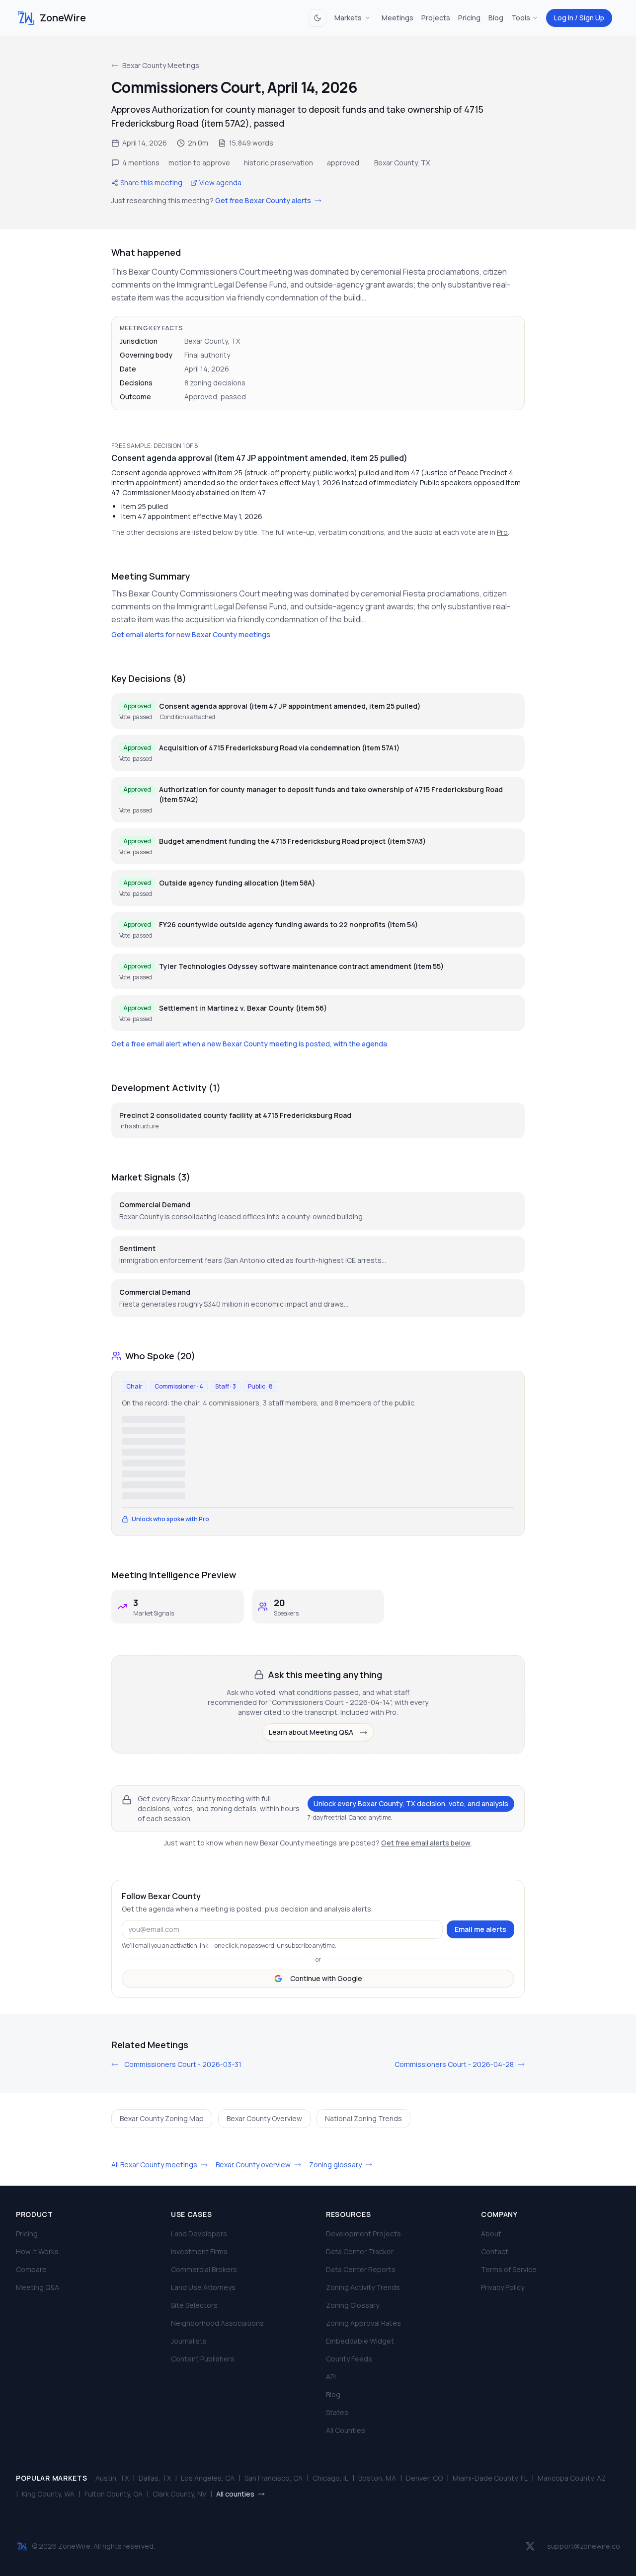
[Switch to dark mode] (318, 18)
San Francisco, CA (274, 2478)
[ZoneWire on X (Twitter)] (530, 2546)
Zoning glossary (336, 2165)
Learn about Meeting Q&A (311, 1732)
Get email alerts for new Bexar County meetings (191, 634)
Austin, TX (112, 2478)
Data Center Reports (361, 2269)
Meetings (397, 18)
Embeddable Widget (360, 2341)
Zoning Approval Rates (363, 2323)
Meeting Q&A (38, 2287)
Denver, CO (424, 2478)
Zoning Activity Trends (363, 2287)
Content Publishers (203, 2359)
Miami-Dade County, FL (490, 2478)
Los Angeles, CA (208, 2478)
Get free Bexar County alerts (264, 200)
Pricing (469, 18)
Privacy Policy (503, 2287)
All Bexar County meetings (155, 2165)
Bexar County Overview (264, 2118)
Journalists (189, 2341)
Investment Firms (199, 2251)
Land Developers (199, 2234)
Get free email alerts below (426, 1843)
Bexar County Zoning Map (162, 2118)
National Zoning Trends (363, 2118)
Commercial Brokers (204, 2269)
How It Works (37, 2251)
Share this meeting (151, 183)
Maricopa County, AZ (572, 2478)
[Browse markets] (368, 18)
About (491, 2234)
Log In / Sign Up (579, 18)
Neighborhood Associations (217, 2323)
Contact (495, 2251)
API (331, 2377)
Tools (521, 18)
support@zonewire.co (584, 2546)
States (337, 2412)
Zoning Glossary (353, 2305)
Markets (348, 18)
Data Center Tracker (360, 2251)
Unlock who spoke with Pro (170, 1519)
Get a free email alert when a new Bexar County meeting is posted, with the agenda (249, 1044)
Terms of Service (509, 2269)
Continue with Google (326, 1978)
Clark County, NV (179, 2494)
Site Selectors (194, 2305)
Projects (436, 18)
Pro (502, 532)
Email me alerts (480, 1929)
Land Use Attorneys (203, 2287)
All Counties (346, 2430)
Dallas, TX (155, 2478)
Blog (496, 18)
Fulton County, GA (114, 2494)
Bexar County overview (254, 2165)
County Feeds (349, 2359)
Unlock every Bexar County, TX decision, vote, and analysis (411, 1803)
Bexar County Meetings (161, 65)
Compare (31, 2269)
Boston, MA (377, 2478)
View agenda (220, 183)
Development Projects (363, 2234)
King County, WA (48, 2494)
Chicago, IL (330, 2478)
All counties (236, 2494)
